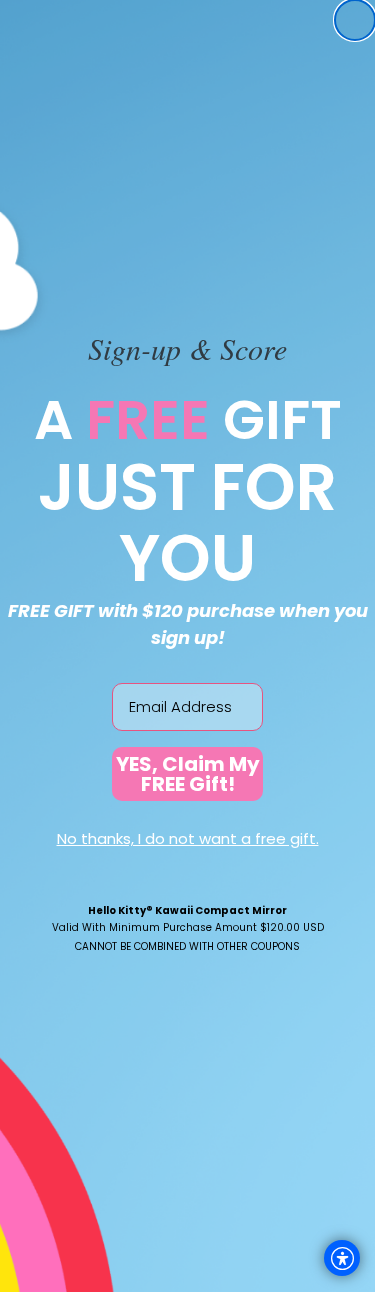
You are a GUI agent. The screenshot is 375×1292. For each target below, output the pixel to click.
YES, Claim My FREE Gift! (188, 774)
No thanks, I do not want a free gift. (188, 838)
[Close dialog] (355, 20)
